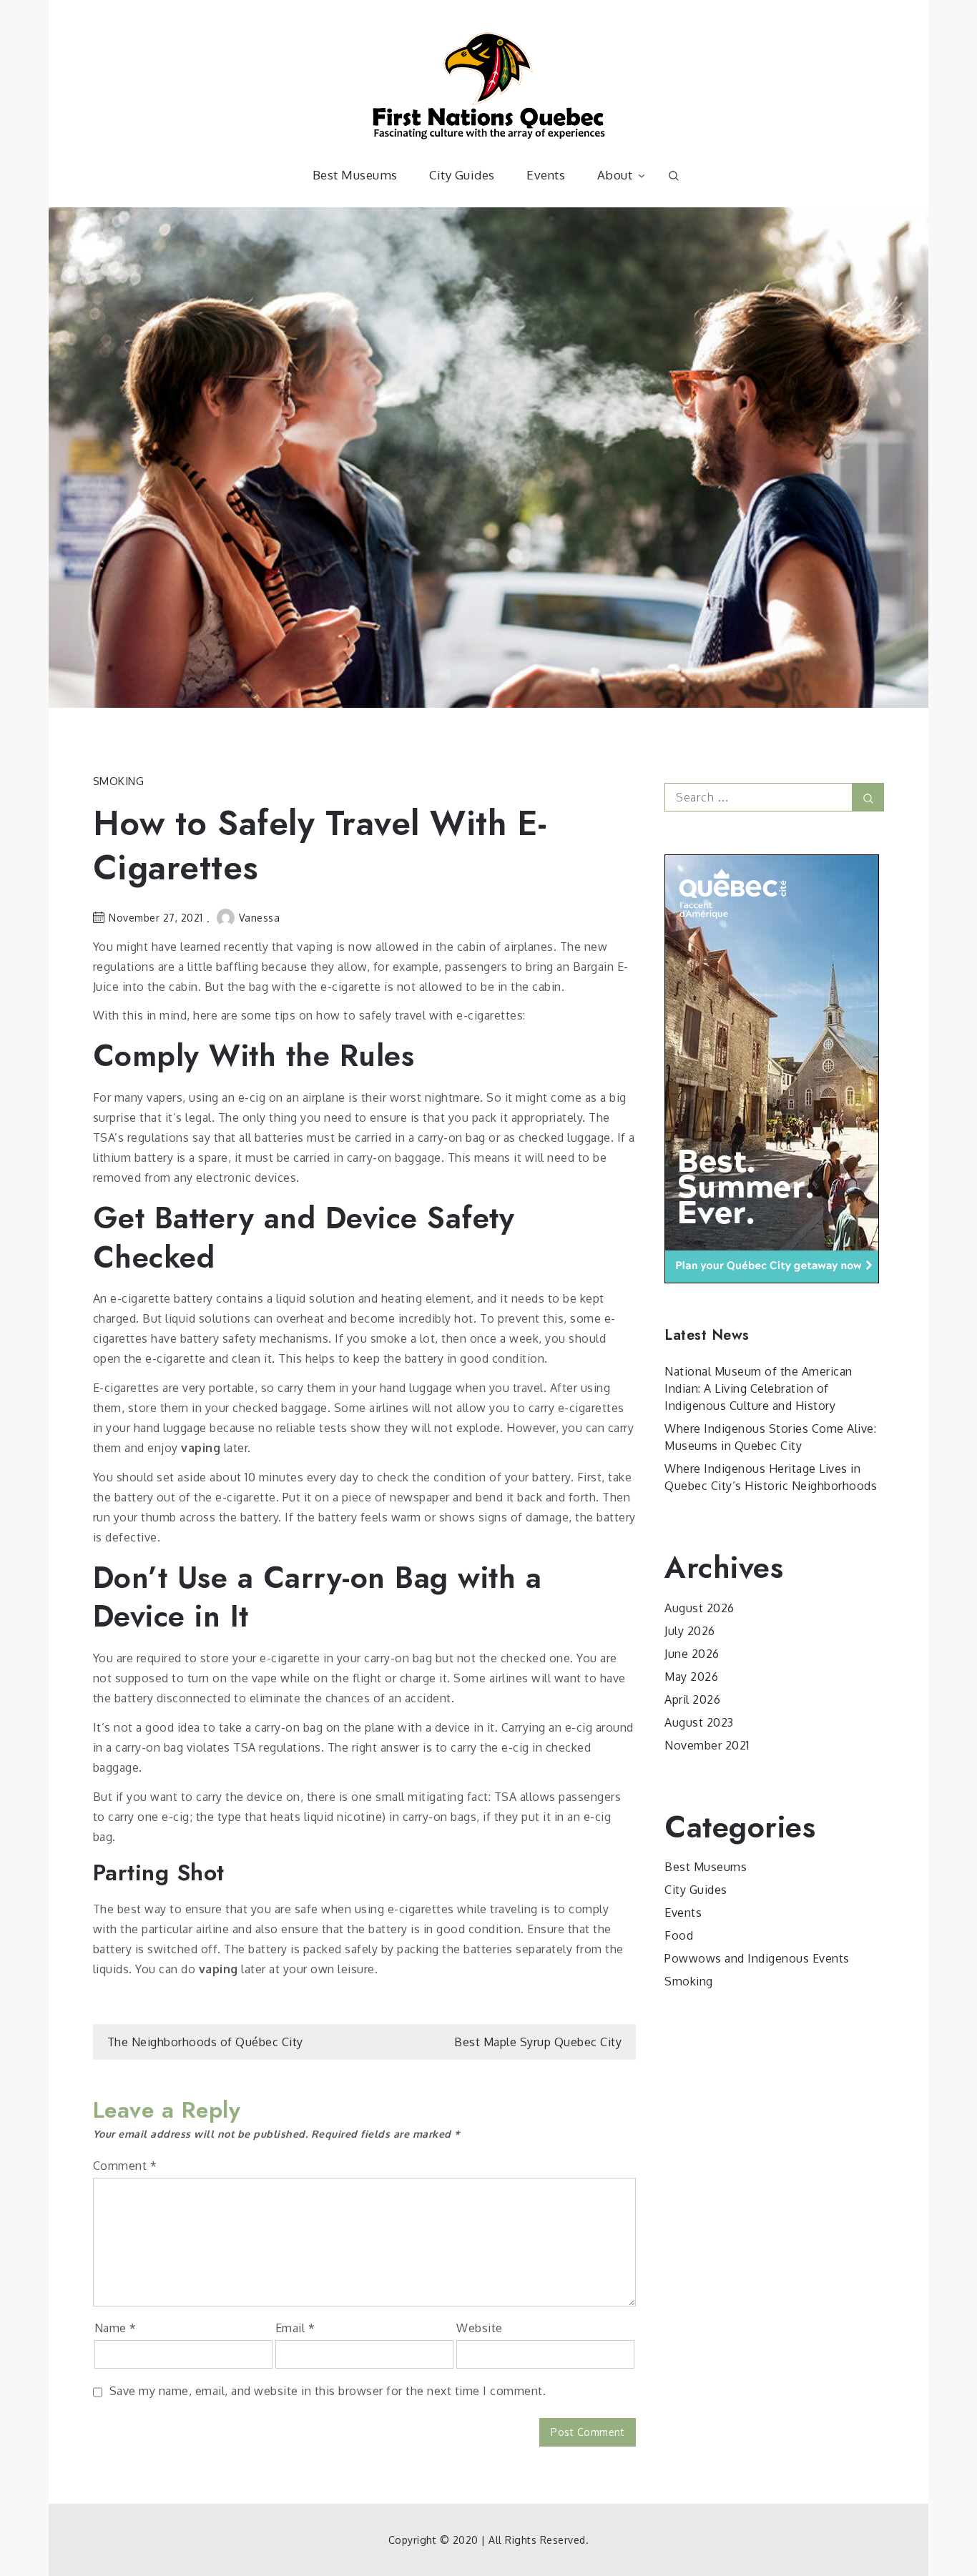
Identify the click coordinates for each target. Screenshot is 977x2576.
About (615, 175)
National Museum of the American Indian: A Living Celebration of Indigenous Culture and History (758, 1388)
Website (480, 2328)
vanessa (260, 918)
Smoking (119, 781)
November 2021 (707, 1745)
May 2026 (691, 1677)
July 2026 (690, 1631)
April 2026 (692, 1699)
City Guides (462, 175)
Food (679, 1935)
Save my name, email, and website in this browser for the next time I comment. (328, 2391)
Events (546, 175)
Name (116, 2328)
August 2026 (699, 1608)
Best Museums (355, 175)
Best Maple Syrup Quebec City (538, 2042)
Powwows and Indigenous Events (757, 1958)
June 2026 (692, 1654)
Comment (125, 2166)
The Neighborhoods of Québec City (205, 2042)
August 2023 (699, 1722)
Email (295, 2328)
